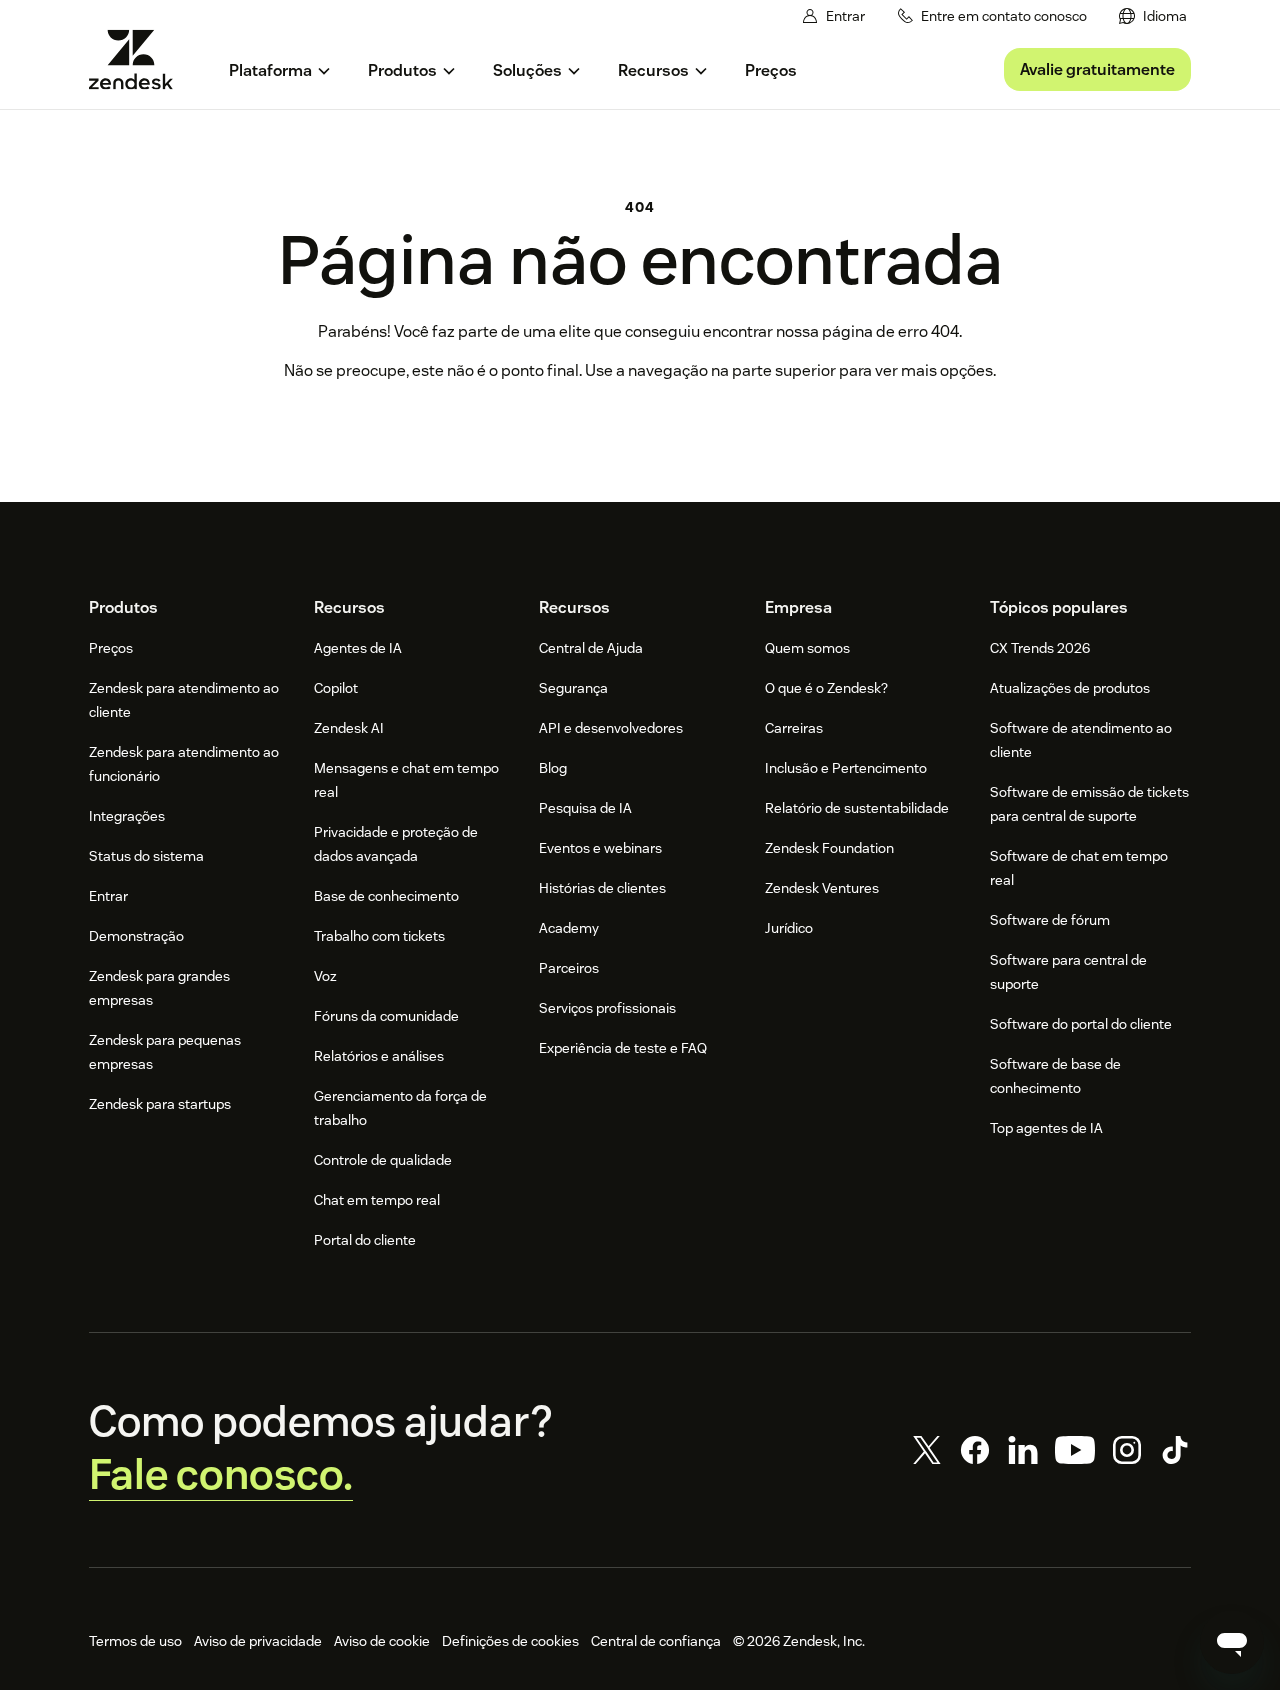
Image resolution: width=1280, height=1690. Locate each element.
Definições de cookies (510, 1641)
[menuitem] (1153, 16)
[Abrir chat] (1232, 1642)
